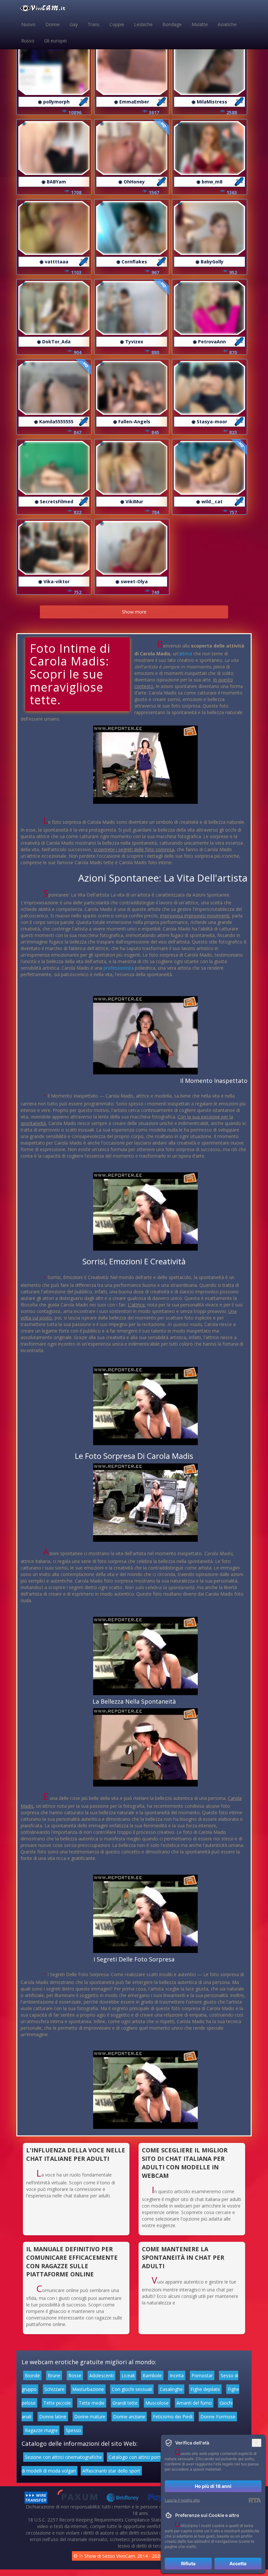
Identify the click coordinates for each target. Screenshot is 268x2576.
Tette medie (92, 2403)
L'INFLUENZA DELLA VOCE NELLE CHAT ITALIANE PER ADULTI (76, 2154)
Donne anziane (129, 2417)
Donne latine (53, 2417)
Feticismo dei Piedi (173, 2417)
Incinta (177, 2375)
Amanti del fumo (194, 2403)
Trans (94, 24)
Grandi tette (125, 2403)
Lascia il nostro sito (182, 2500)
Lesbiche (143, 24)
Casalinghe (171, 2389)
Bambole (152, 2375)
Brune (54, 2375)
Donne (53, 24)
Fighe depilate (205, 2389)
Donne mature (90, 2417)
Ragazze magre (41, 2430)
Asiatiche (227, 24)
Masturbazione (88, 2389)
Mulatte (200, 24)
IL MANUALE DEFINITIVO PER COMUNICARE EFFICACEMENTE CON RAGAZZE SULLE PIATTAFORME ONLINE (72, 2262)
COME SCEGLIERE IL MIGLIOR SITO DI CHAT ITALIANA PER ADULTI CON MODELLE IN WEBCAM (185, 2163)
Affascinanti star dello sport (111, 2471)
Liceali (128, 2375)
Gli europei (55, 41)
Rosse (75, 2375)
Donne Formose (218, 2417)
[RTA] (255, 2500)
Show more (134, 612)
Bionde (32, 2375)
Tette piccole (57, 2403)
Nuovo (28, 24)
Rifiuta (188, 2563)
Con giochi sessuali (132, 2389)
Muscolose (157, 2403)
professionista (119, 968)
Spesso (73, 2430)
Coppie (117, 24)
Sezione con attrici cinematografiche (63, 2457)
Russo (28, 41)
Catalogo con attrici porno (136, 2457)
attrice (185, 654)
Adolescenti (101, 2375)
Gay (74, 24)
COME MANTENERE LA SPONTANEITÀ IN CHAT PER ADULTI (183, 2257)
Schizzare (54, 2389)
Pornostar (202, 2375)
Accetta (238, 2563)
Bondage (172, 24)
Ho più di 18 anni (213, 2486)
